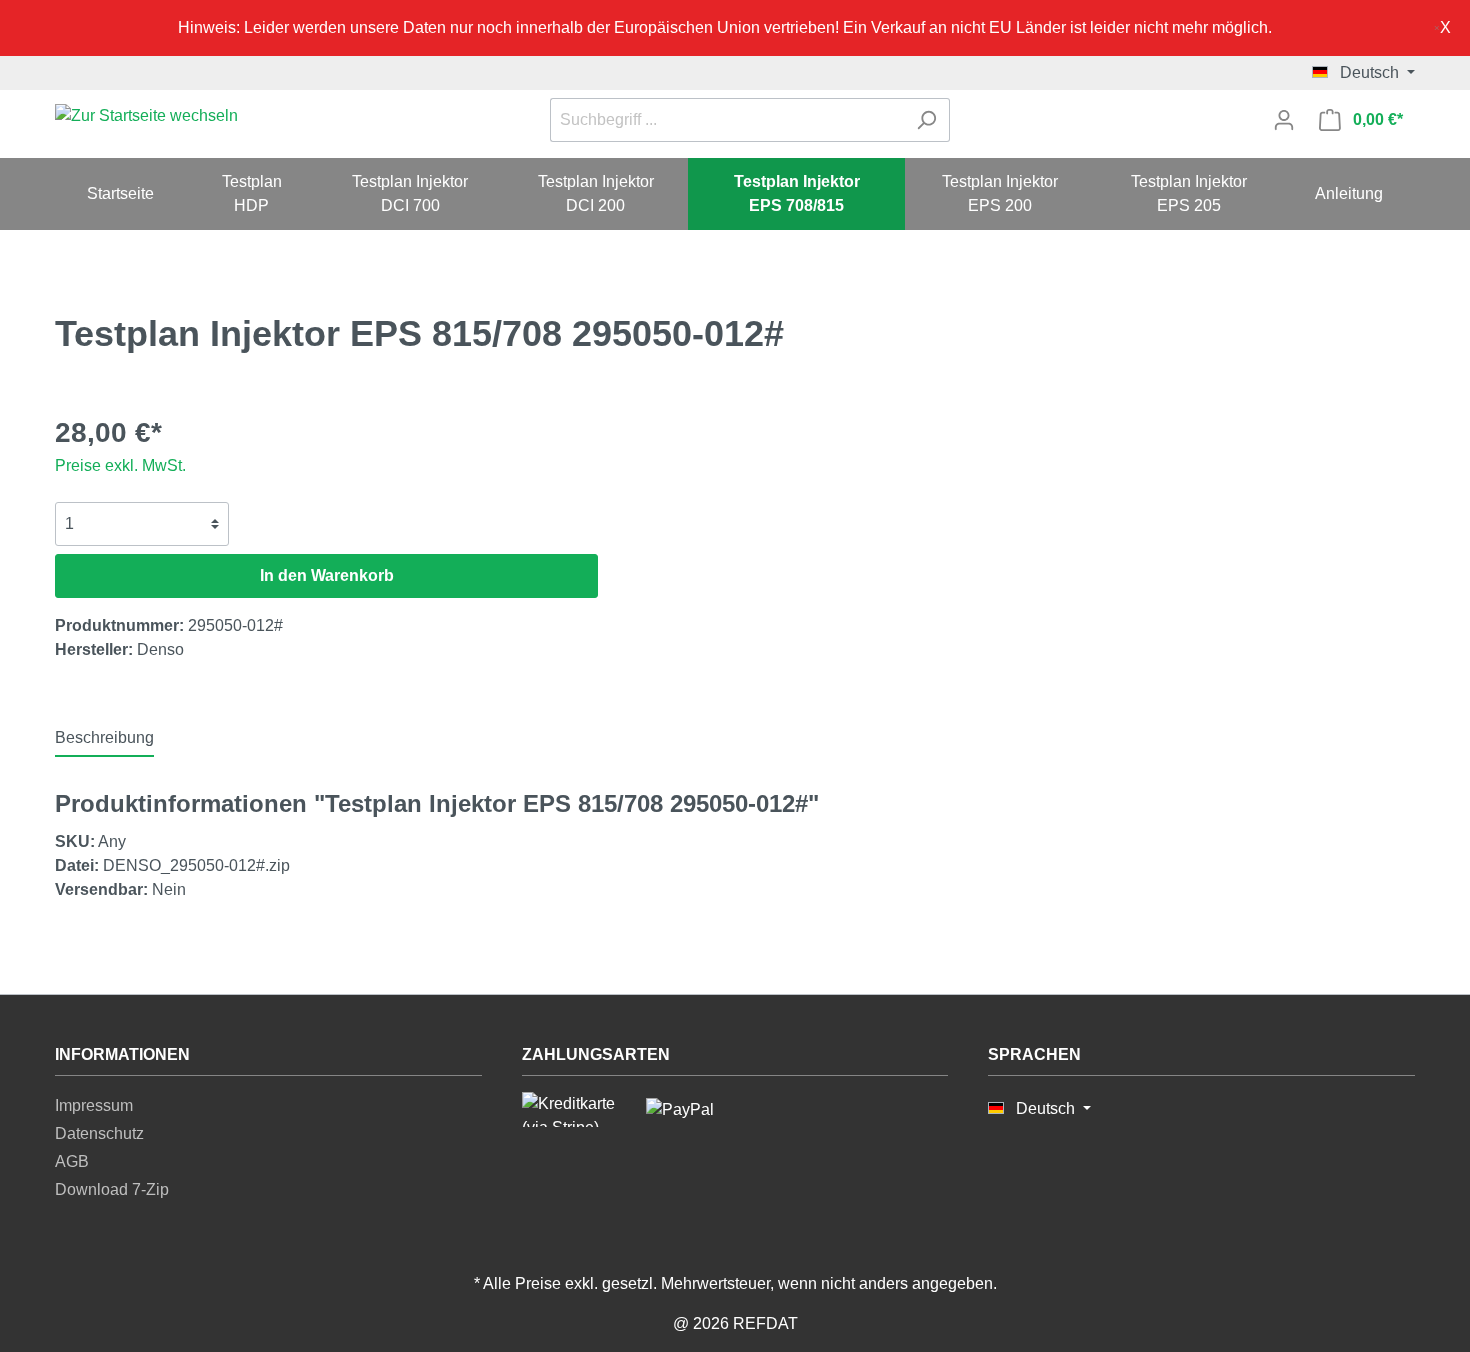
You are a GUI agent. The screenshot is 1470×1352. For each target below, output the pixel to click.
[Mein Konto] (1284, 120)
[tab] (104, 737)
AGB (72, 1161)
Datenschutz (99, 1133)
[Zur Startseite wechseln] (146, 116)
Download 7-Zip (112, 1189)
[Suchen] (926, 120)
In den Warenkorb (327, 575)
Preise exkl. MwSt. (120, 465)
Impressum (94, 1105)
